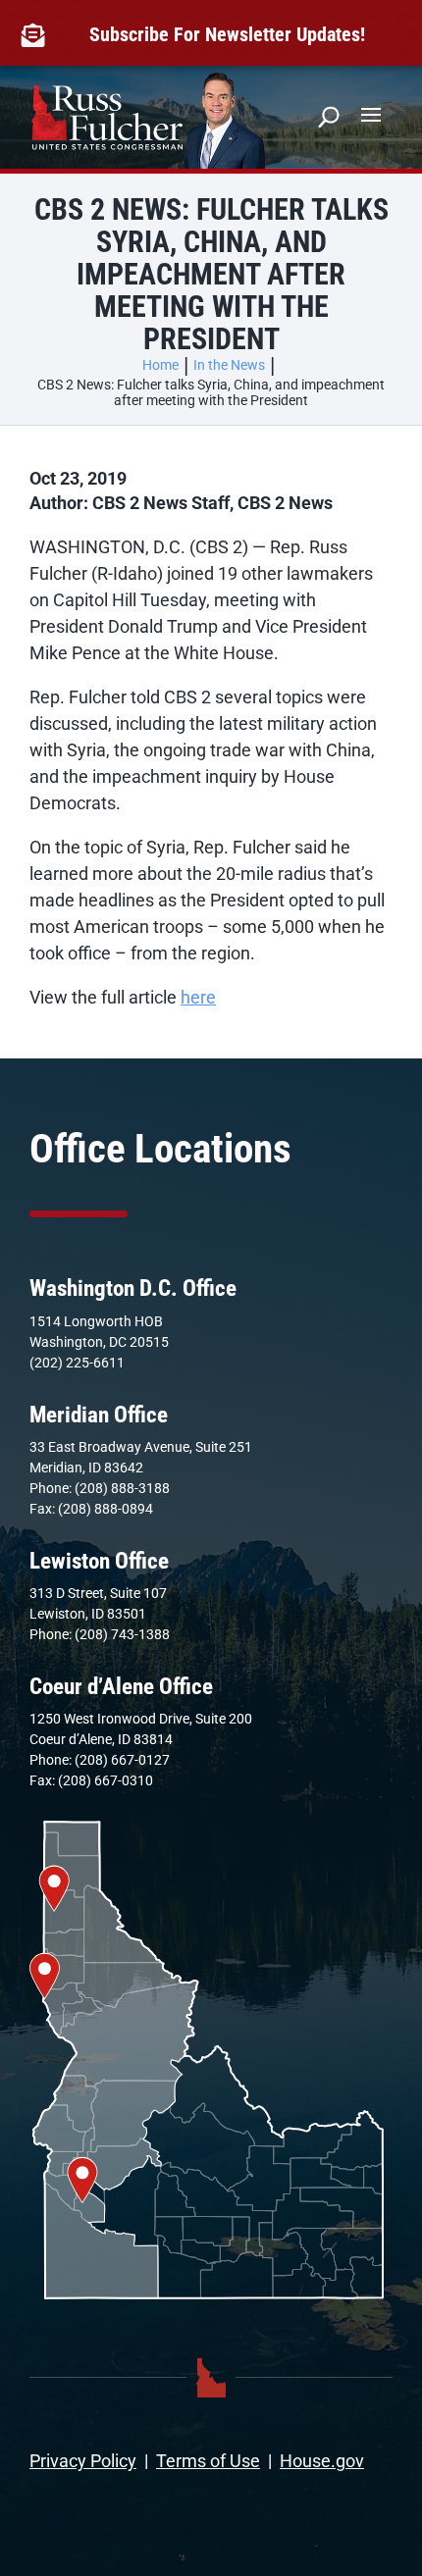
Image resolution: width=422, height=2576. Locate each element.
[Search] (329, 117)
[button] (371, 114)
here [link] (198, 997)
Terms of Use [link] (208, 2461)
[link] (37, 35)
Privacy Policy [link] (83, 2461)
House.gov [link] (322, 2461)
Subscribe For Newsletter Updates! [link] (227, 34)
